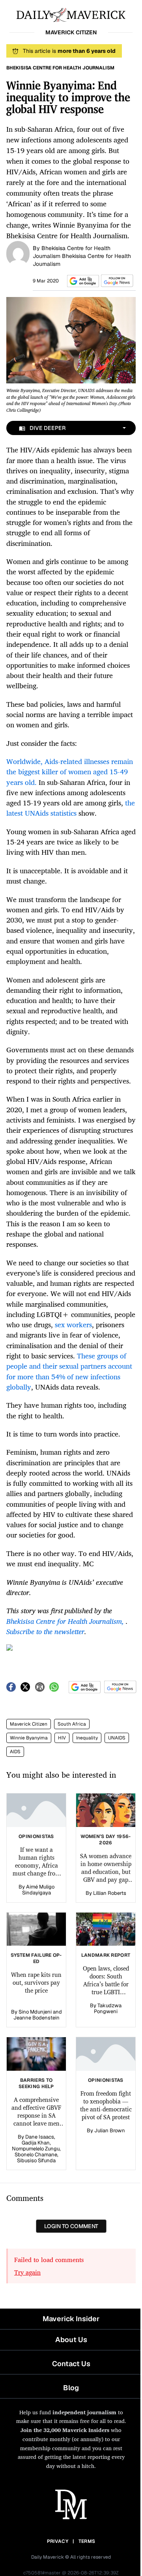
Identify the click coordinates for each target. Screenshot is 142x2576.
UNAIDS (117, 1738)
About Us (71, 2340)
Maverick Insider (71, 2319)
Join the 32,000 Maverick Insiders (65, 2430)
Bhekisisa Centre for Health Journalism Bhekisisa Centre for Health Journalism (82, 256)
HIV (62, 1738)
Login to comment (71, 2226)
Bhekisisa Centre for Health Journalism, (65, 1621)
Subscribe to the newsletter (45, 1631)
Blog (71, 2388)
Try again (27, 2272)
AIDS (15, 1752)
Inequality (87, 1738)
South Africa (72, 1724)
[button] (82, 281)
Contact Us (71, 2364)
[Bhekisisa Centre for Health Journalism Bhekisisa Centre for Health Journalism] (18, 253)
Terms (87, 2541)
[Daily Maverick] (71, 14)
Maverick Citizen (29, 1724)
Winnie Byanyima (29, 1738)
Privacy (58, 2541)
